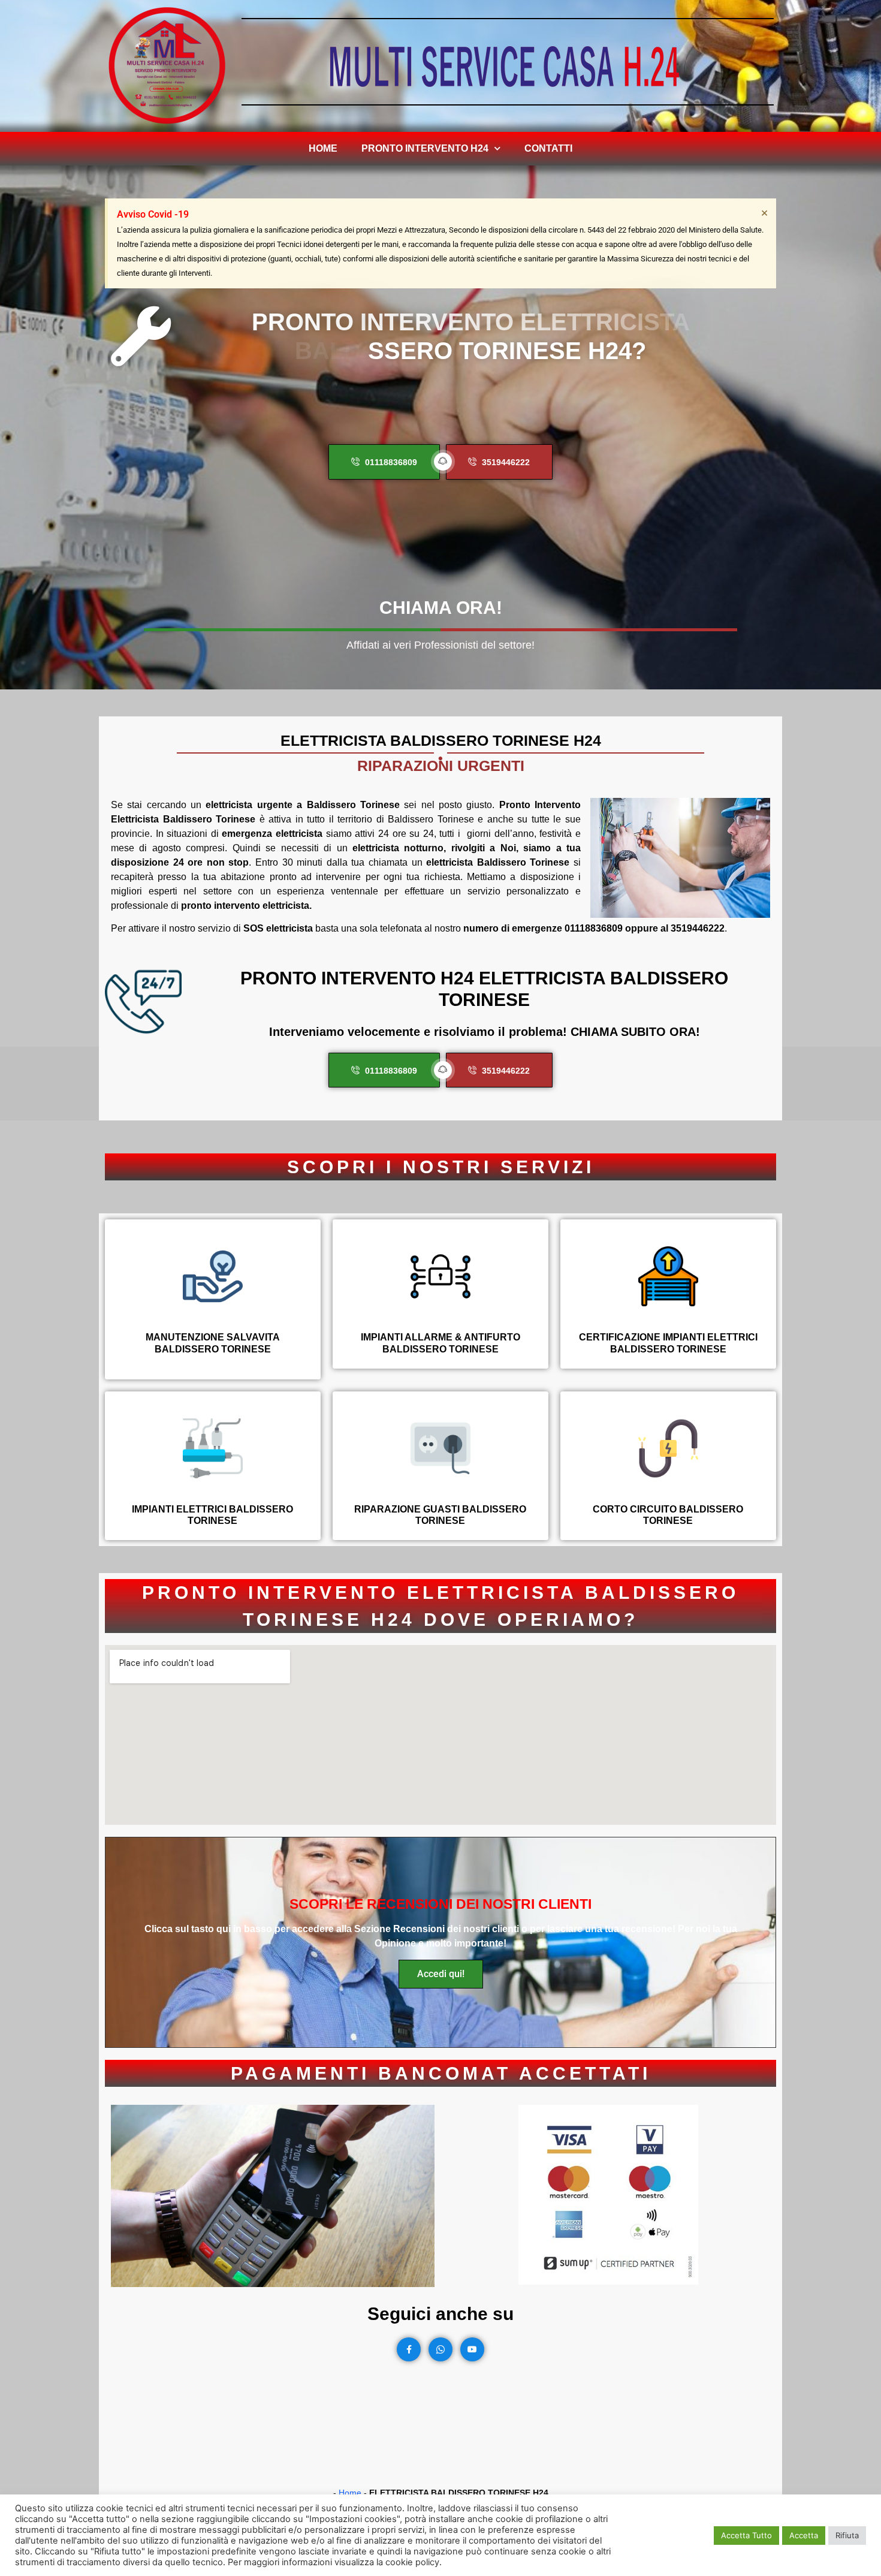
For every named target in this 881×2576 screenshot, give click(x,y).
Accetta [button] (804, 2535)
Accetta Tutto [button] (746, 2535)
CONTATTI (548, 148)
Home (323, 148)
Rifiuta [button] (847, 2535)
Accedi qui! (441, 1974)
